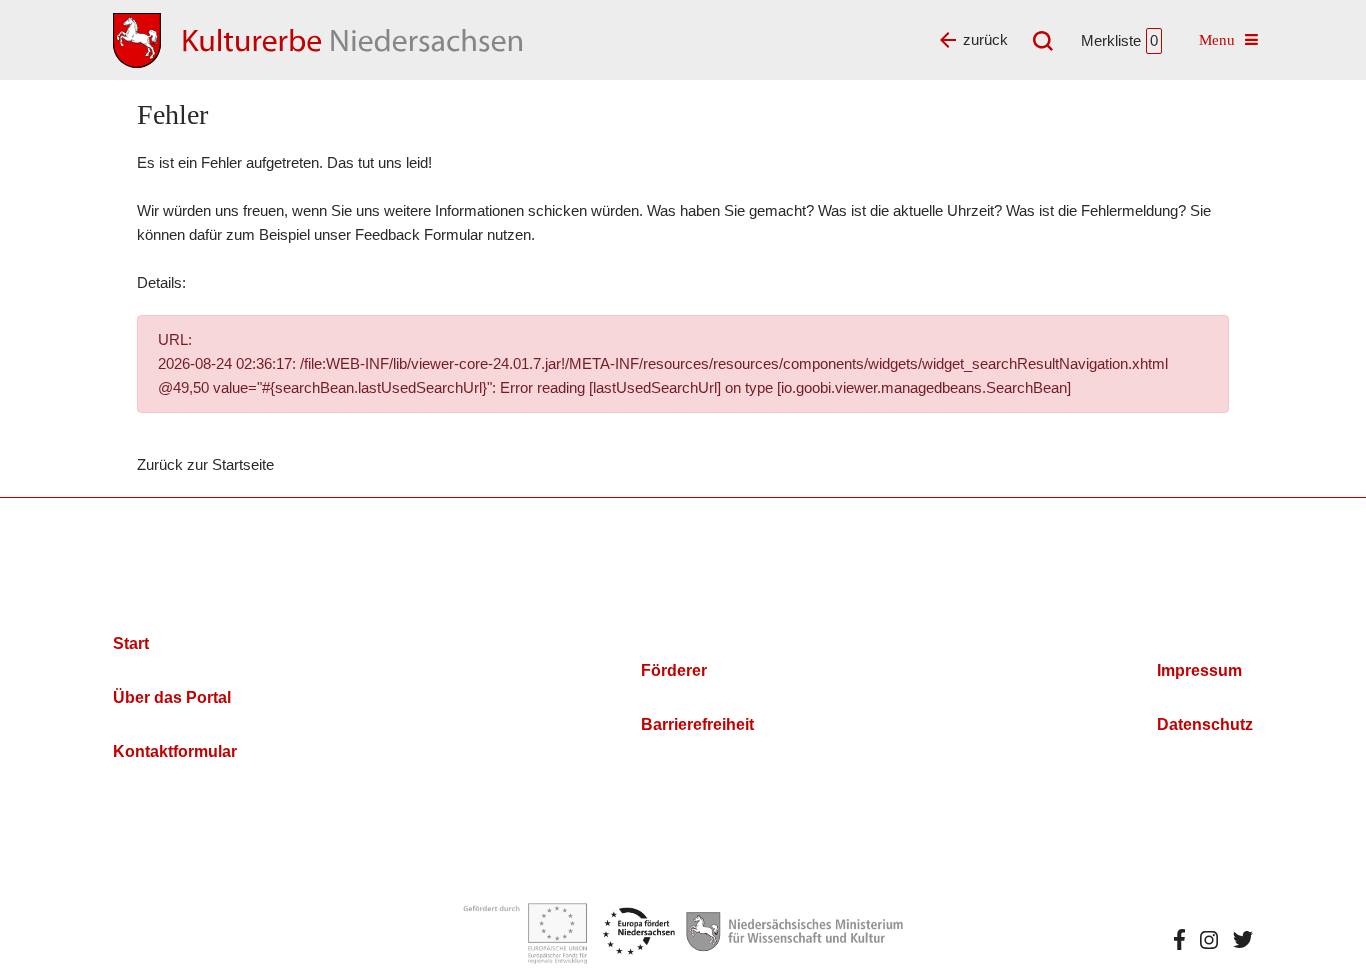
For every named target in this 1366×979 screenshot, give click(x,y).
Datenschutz (1205, 724)
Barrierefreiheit (697, 724)
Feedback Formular (419, 234)
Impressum (1199, 670)
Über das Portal (172, 697)
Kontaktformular (175, 751)
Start (131, 643)
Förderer (674, 670)
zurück (985, 39)
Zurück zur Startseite (205, 464)
